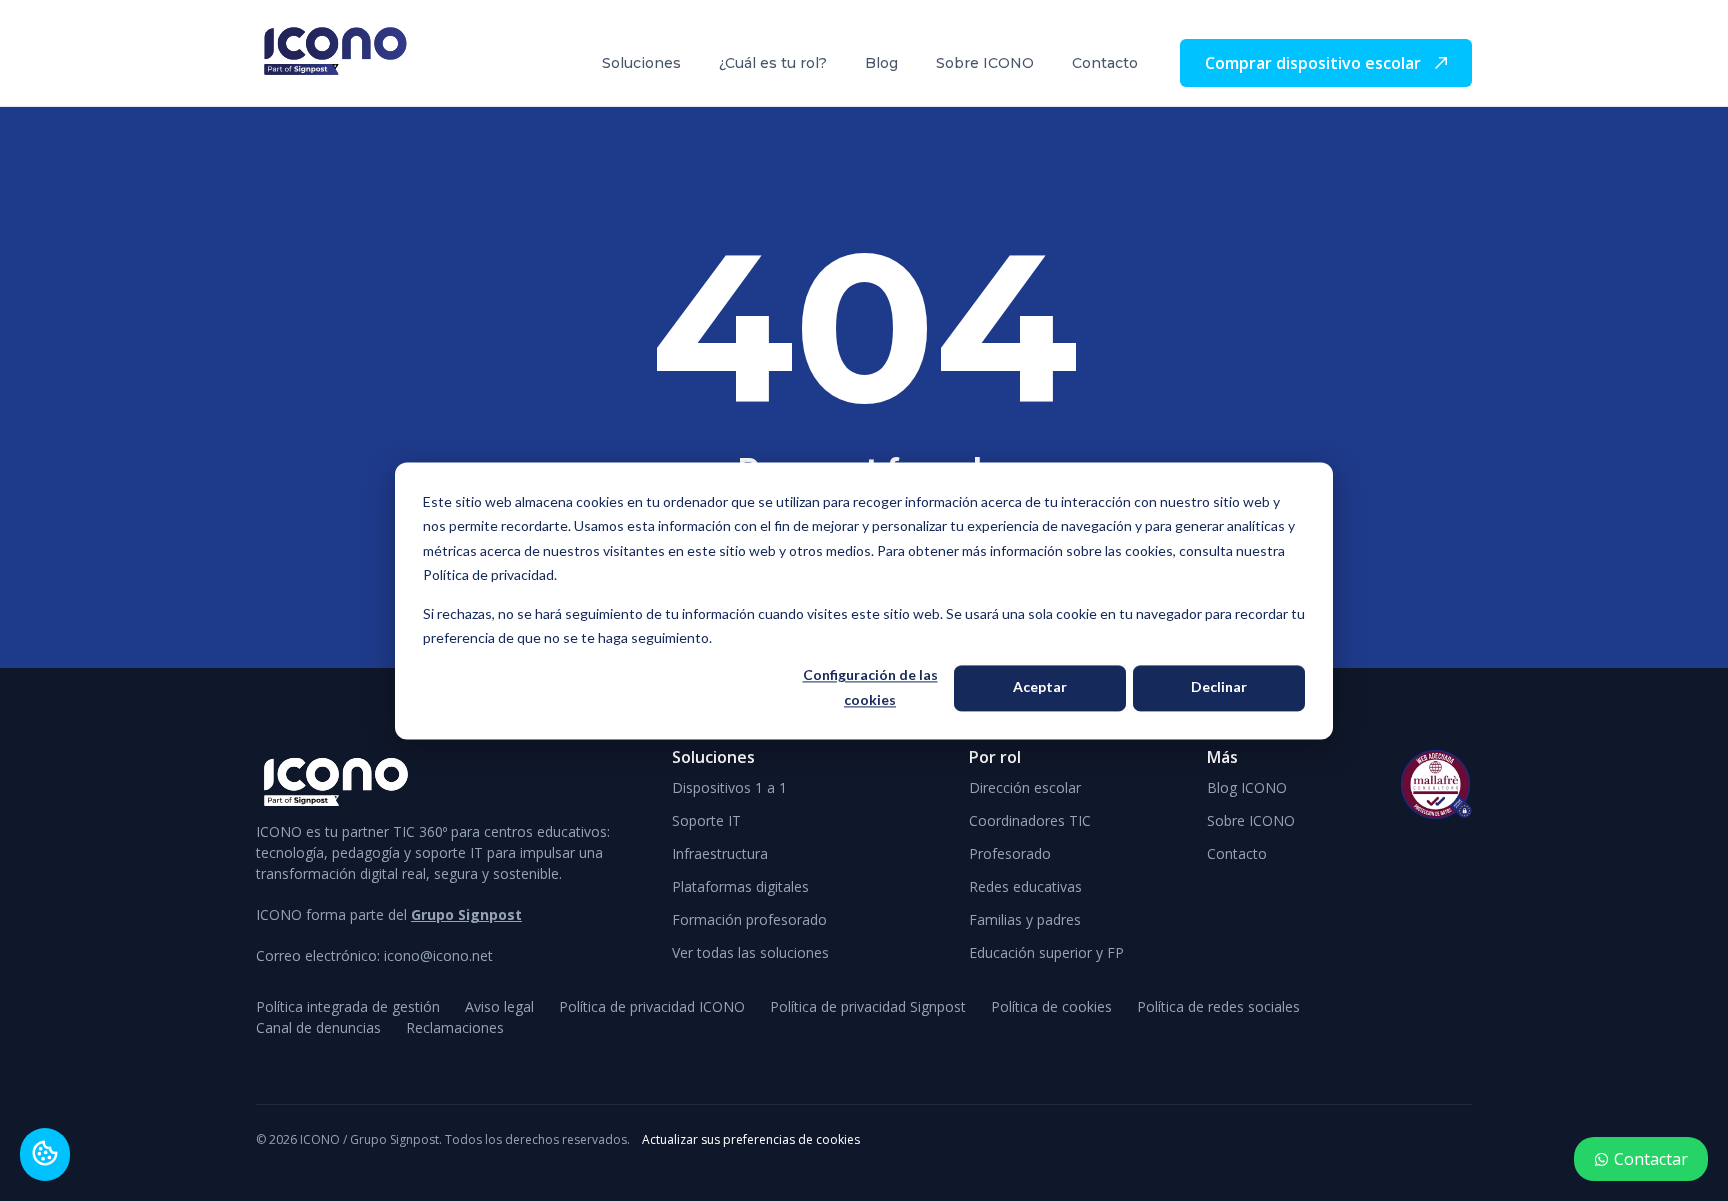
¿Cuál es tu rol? (773, 63)
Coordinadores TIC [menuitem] (1030, 820)
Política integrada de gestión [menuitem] (348, 1006)
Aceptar (1040, 687)
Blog (881, 63)
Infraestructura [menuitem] (720, 853)
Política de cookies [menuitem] (1051, 1006)
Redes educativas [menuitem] (1025, 886)
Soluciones (641, 63)
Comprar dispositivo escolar (1315, 63)
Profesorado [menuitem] (1010, 853)
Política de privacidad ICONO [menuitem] (652, 1006)
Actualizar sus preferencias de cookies (751, 1139)
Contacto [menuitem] (1237, 853)
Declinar (1219, 687)
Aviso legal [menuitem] (499, 1006)
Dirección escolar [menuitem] (1025, 787)
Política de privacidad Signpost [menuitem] (868, 1006)
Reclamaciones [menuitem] (455, 1027)
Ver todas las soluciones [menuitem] (750, 952)
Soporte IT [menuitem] (706, 820)
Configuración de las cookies (870, 688)
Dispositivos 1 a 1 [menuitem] (729, 787)
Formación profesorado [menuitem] (749, 919)
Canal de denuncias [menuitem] (318, 1027)
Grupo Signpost (466, 914)
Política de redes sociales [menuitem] (1218, 1006)
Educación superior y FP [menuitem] (1046, 952)
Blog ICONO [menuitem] (1247, 787)
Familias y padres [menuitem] (1025, 919)
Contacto (1105, 63)
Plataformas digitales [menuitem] (740, 886)
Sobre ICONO (985, 63)
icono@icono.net (438, 955)
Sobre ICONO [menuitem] (1251, 820)
